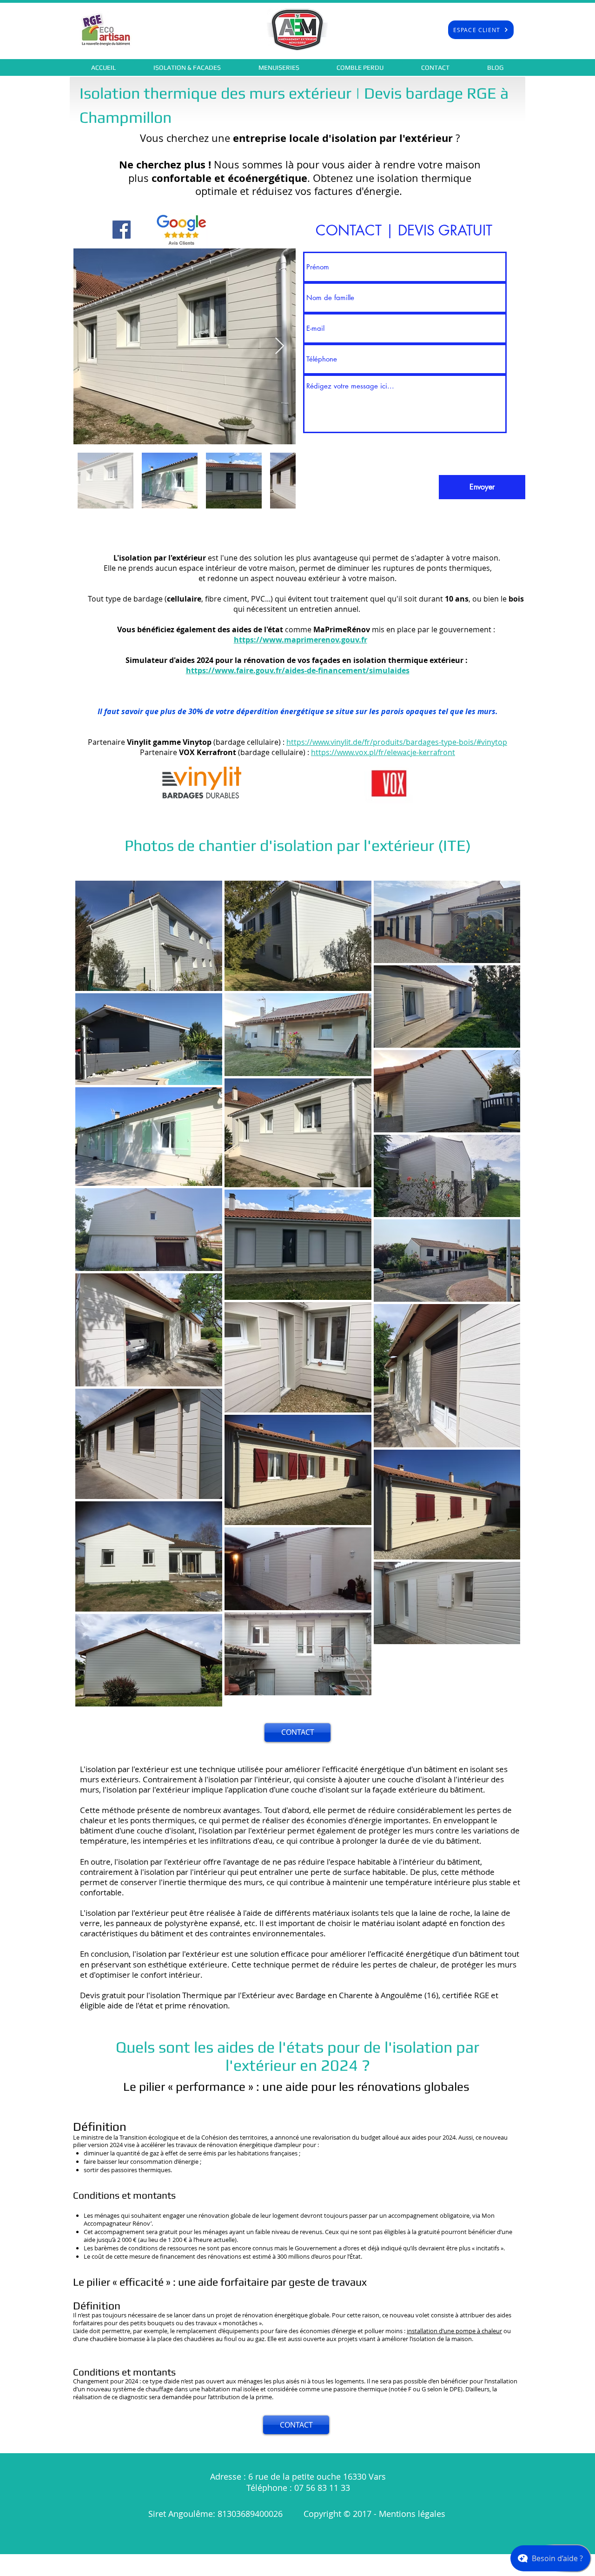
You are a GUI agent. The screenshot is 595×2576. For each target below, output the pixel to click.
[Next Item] (280, 346)
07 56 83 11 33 (322, 2488)
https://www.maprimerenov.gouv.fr (301, 640)
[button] (187, 67)
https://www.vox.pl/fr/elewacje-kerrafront (383, 752)
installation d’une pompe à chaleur (454, 2331)
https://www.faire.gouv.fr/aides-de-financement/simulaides (298, 670)
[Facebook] (122, 230)
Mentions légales (413, 2514)
